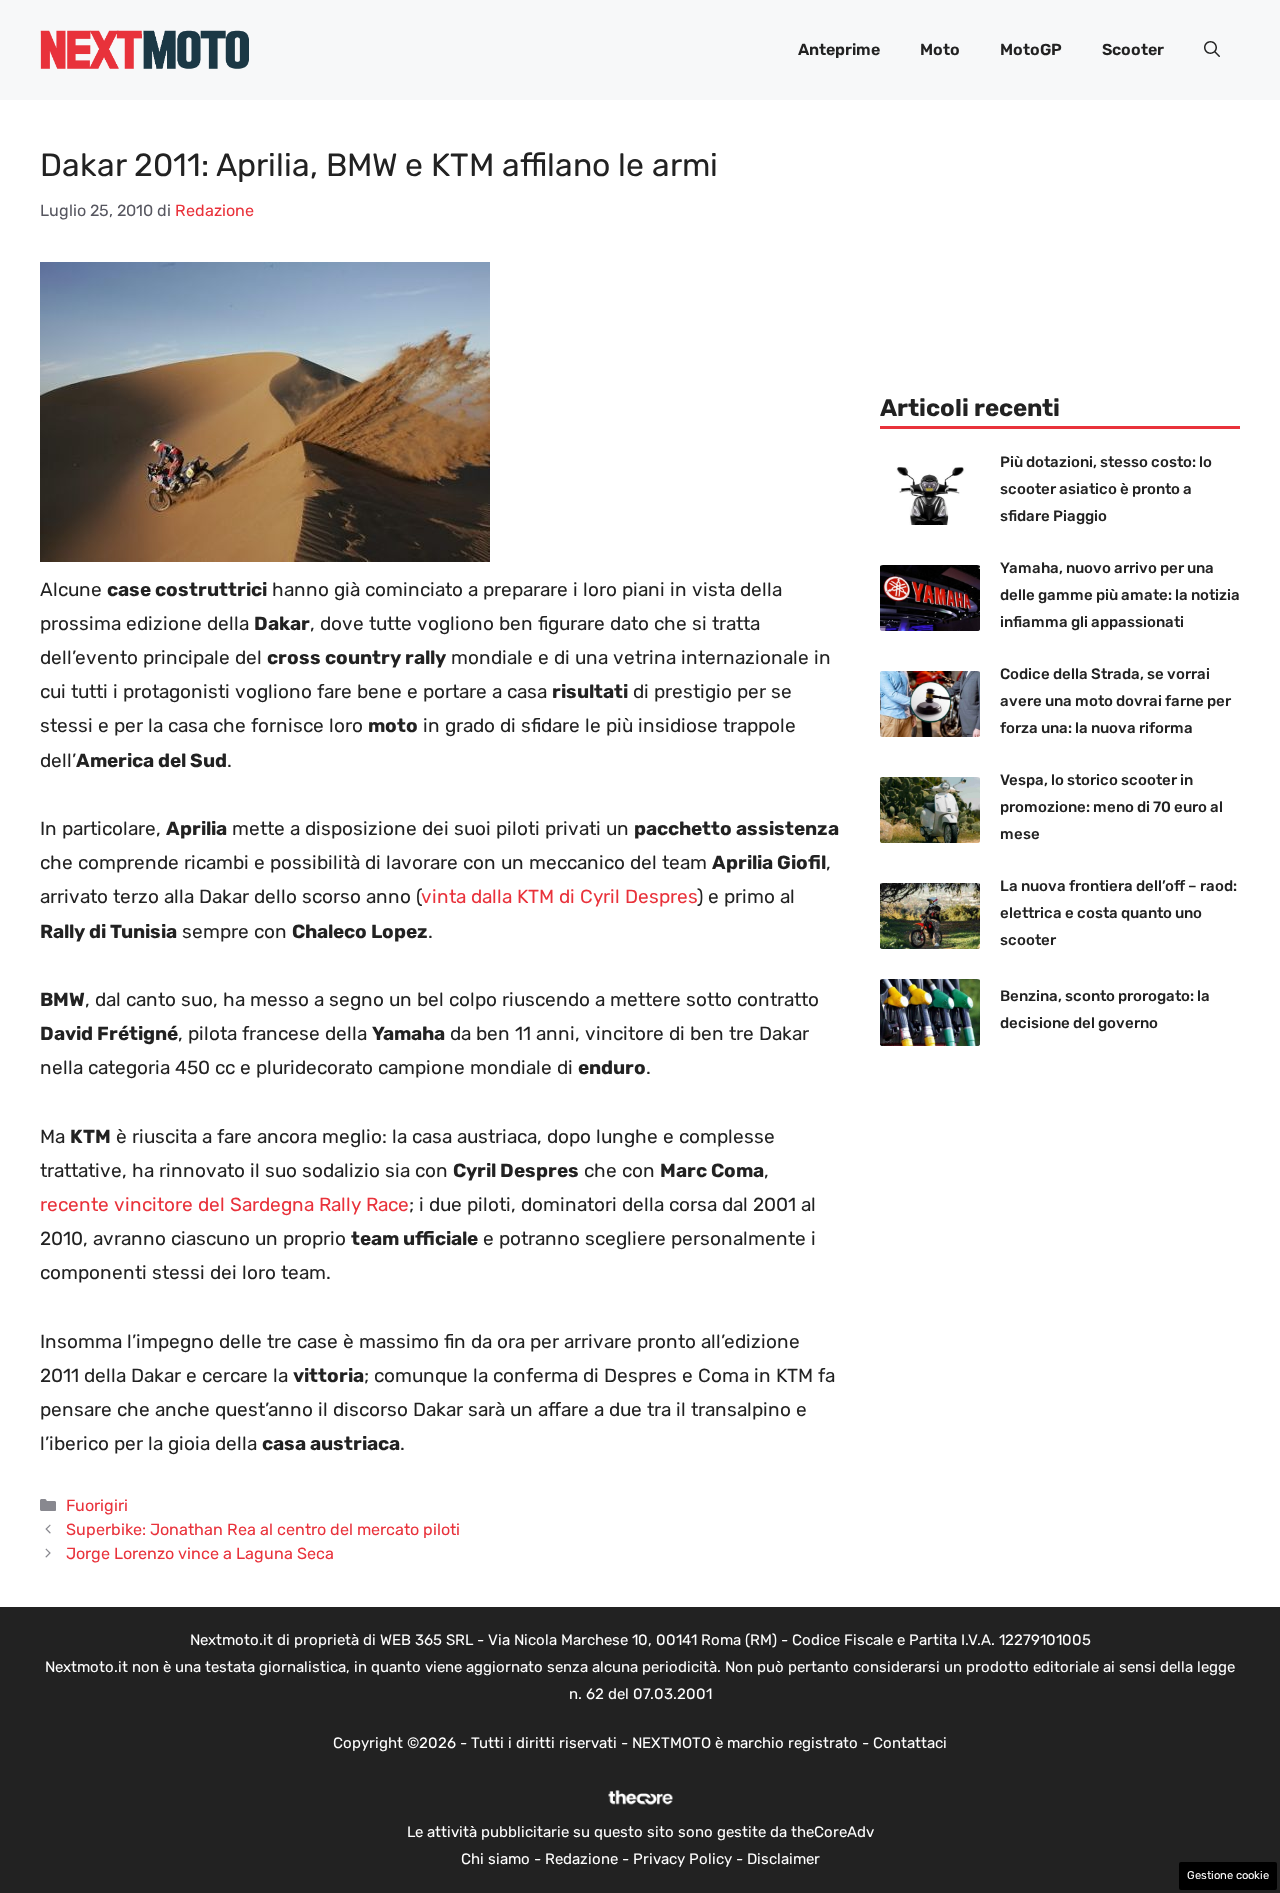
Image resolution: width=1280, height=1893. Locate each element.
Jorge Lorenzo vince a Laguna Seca (200, 1553)
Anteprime (839, 49)
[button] (1212, 50)
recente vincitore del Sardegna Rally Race (224, 1204)
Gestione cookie (1228, 1875)
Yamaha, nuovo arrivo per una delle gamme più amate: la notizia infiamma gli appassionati (1120, 595)
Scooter (1133, 49)
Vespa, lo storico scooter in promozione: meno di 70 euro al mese (1111, 807)
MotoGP (1031, 49)
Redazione (581, 1859)
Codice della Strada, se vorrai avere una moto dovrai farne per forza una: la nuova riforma (1115, 701)
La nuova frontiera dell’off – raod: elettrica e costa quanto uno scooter (1118, 913)
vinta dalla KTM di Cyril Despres (559, 896)
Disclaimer (783, 1859)
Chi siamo (495, 1859)
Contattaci (910, 1743)
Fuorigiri (97, 1505)
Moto (940, 49)
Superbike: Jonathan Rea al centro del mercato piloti (263, 1529)
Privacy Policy (682, 1859)
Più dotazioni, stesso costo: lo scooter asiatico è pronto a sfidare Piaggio (1106, 489)
